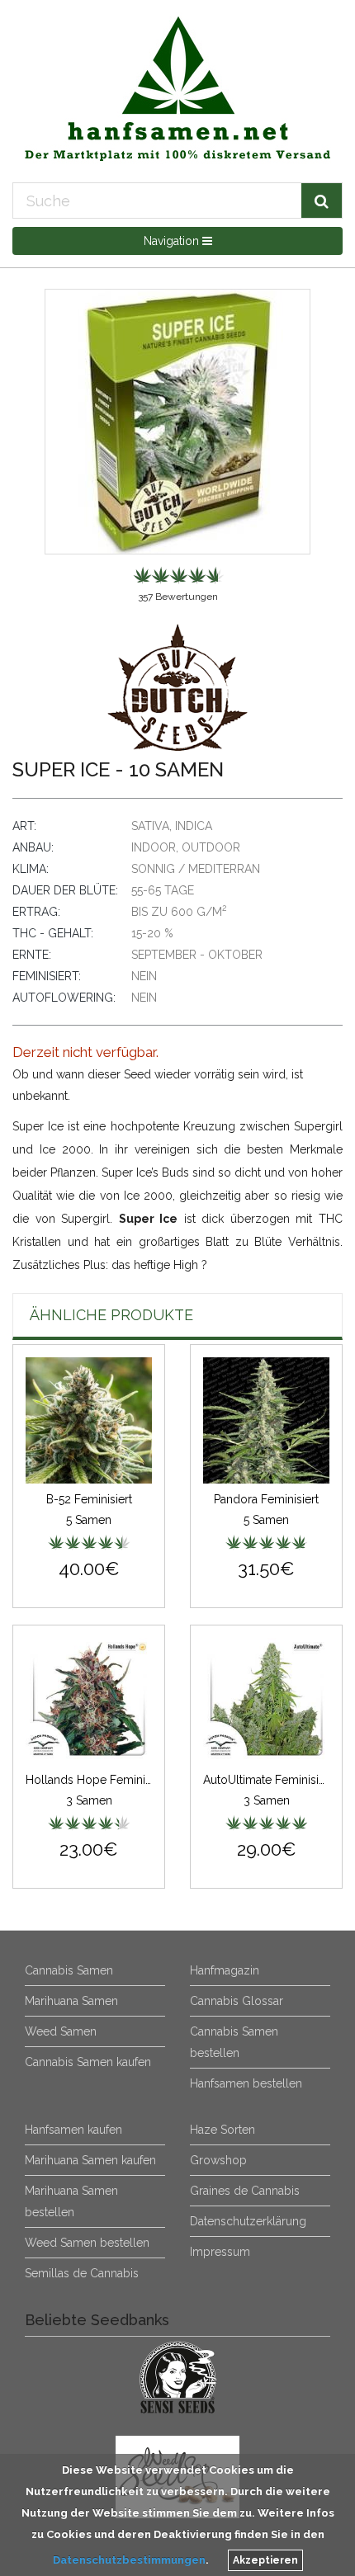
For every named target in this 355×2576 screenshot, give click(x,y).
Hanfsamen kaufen (73, 2130)
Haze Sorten (222, 2130)
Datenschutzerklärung (248, 2221)
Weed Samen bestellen (87, 2243)
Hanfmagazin (225, 1970)
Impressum (220, 2252)
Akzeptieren (265, 2560)
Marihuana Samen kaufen (90, 2160)
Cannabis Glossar (237, 2001)
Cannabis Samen (69, 1970)
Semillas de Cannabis (82, 2273)
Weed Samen (61, 2031)
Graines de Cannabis (245, 2191)
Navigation (173, 241)
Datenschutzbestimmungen (129, 2560)
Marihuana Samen (71, 2001)
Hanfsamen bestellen (246, 2083)
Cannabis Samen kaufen (88, 2062)
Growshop (218, 2160)
